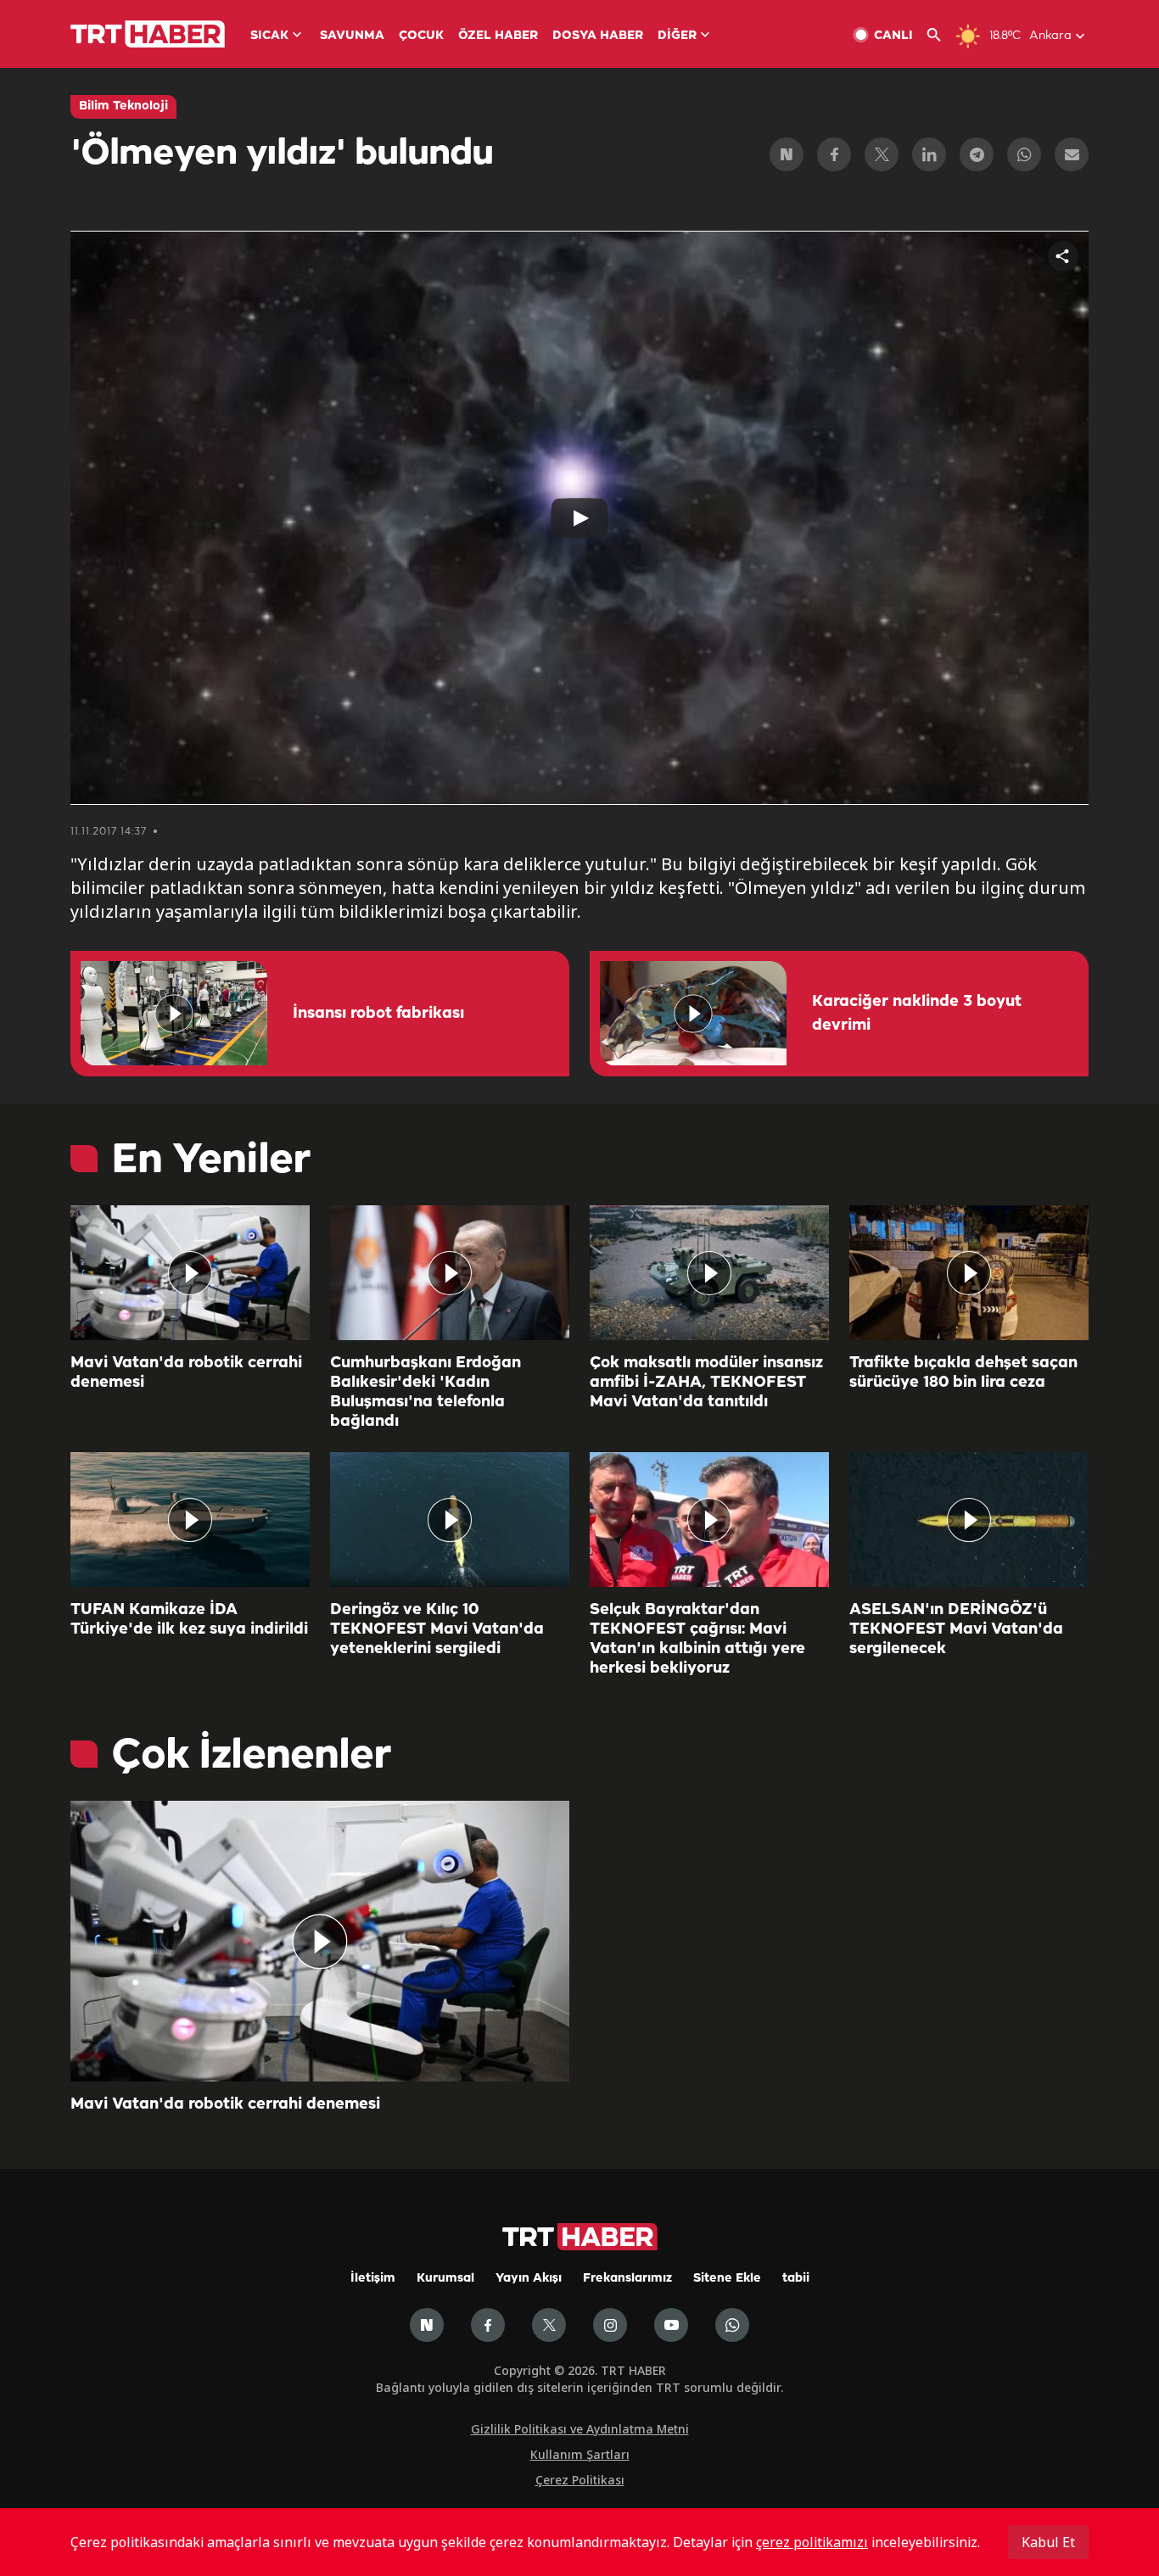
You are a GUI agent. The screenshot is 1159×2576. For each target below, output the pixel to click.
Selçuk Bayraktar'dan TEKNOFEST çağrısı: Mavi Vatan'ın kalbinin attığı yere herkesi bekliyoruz (697, 1639)
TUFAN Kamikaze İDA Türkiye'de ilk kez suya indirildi (189, 1620)
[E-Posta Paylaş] (1072, 154)
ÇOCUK (421, 36)
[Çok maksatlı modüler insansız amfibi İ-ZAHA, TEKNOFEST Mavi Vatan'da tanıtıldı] (709, 1273)
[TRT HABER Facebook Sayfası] (488, 2325)
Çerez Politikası (580, 2480)
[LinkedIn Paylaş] (929, 154)
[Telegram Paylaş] (977, 154)
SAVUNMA (352, 36)
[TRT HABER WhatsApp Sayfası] (732, 2325)
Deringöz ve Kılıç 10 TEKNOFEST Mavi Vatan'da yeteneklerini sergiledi (437, 1629)
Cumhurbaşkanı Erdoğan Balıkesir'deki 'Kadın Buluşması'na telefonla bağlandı (426, 1392)
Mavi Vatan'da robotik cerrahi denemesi (186, 1373)
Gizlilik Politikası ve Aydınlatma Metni (580, 2429)
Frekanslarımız (627, 2279)
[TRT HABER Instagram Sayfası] (610, 2325)
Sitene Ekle (727, 2279)
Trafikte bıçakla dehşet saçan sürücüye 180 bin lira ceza (963, 1373)
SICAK (269, 36)
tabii (796, 2279)
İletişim (373, 2279)
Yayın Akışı (529, 2279)
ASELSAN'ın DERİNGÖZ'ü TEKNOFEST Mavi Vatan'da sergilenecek (956, 1629)
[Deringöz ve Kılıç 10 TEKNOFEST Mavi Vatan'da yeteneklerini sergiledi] (450, 1520)
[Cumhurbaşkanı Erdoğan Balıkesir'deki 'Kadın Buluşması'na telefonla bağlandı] (450, 1273)
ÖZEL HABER (498, 36)
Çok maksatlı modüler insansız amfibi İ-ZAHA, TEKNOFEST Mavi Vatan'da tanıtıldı (706, 1383)
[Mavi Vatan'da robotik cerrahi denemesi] (190, 1273)
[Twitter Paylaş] (882, 154)
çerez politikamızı (812, 2542)
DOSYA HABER (598, 36)
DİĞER (677, 36)
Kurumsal (445, 2279)
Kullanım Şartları (580, 2454)
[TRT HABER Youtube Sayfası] (671, 2325)
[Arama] (941, 35)
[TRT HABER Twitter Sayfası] (549, 2325)
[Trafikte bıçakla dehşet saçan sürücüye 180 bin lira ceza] (969, 1273)
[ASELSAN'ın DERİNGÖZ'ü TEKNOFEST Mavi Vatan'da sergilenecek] (969, 1520)
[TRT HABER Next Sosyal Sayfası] (427, 2325)
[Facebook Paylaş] (834, 154)
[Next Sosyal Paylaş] (787, 154)
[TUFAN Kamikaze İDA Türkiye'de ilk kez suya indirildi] (190, 1520)
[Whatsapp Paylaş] (1024, 154)
